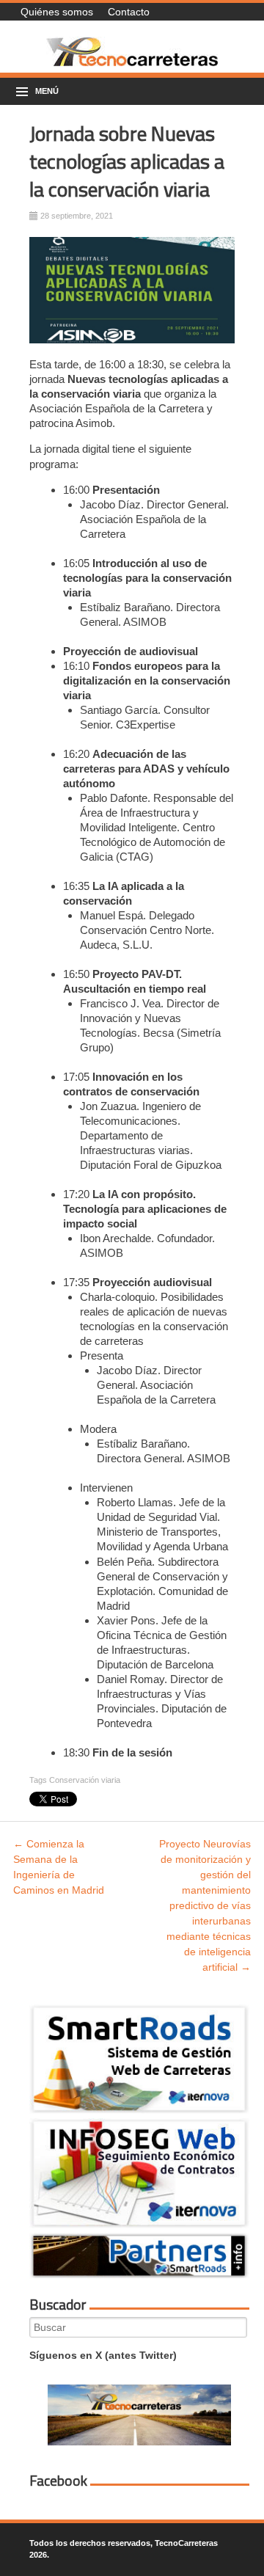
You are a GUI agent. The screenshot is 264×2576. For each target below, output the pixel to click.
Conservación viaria (85, 1780)
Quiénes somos (57, 12)
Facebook (58, 2481)
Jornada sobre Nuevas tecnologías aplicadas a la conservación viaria (127, 161)
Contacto (129, 12)
